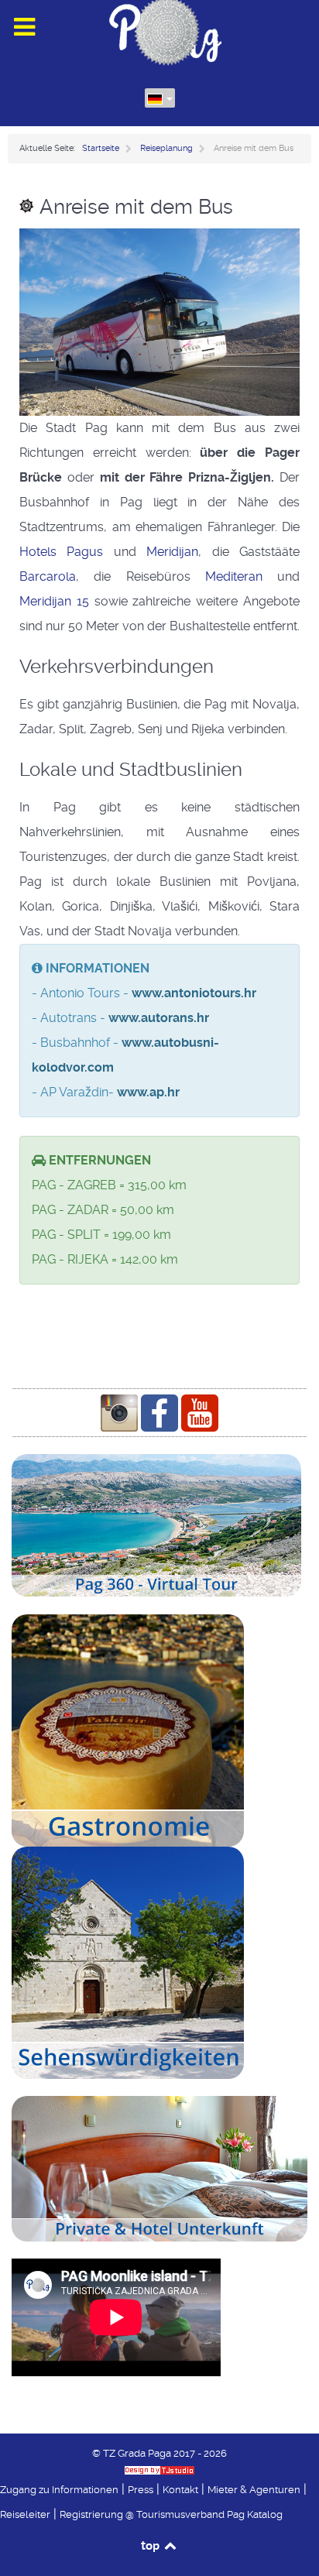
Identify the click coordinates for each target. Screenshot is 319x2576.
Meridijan (172, 552)
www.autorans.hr (159, 1018)
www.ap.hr (148, 1092)
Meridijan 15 (54, 601)
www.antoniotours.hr (194, 993)
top (151, 2545)
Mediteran (234, 576)
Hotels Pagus (67, 552)
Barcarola (48, 576)
